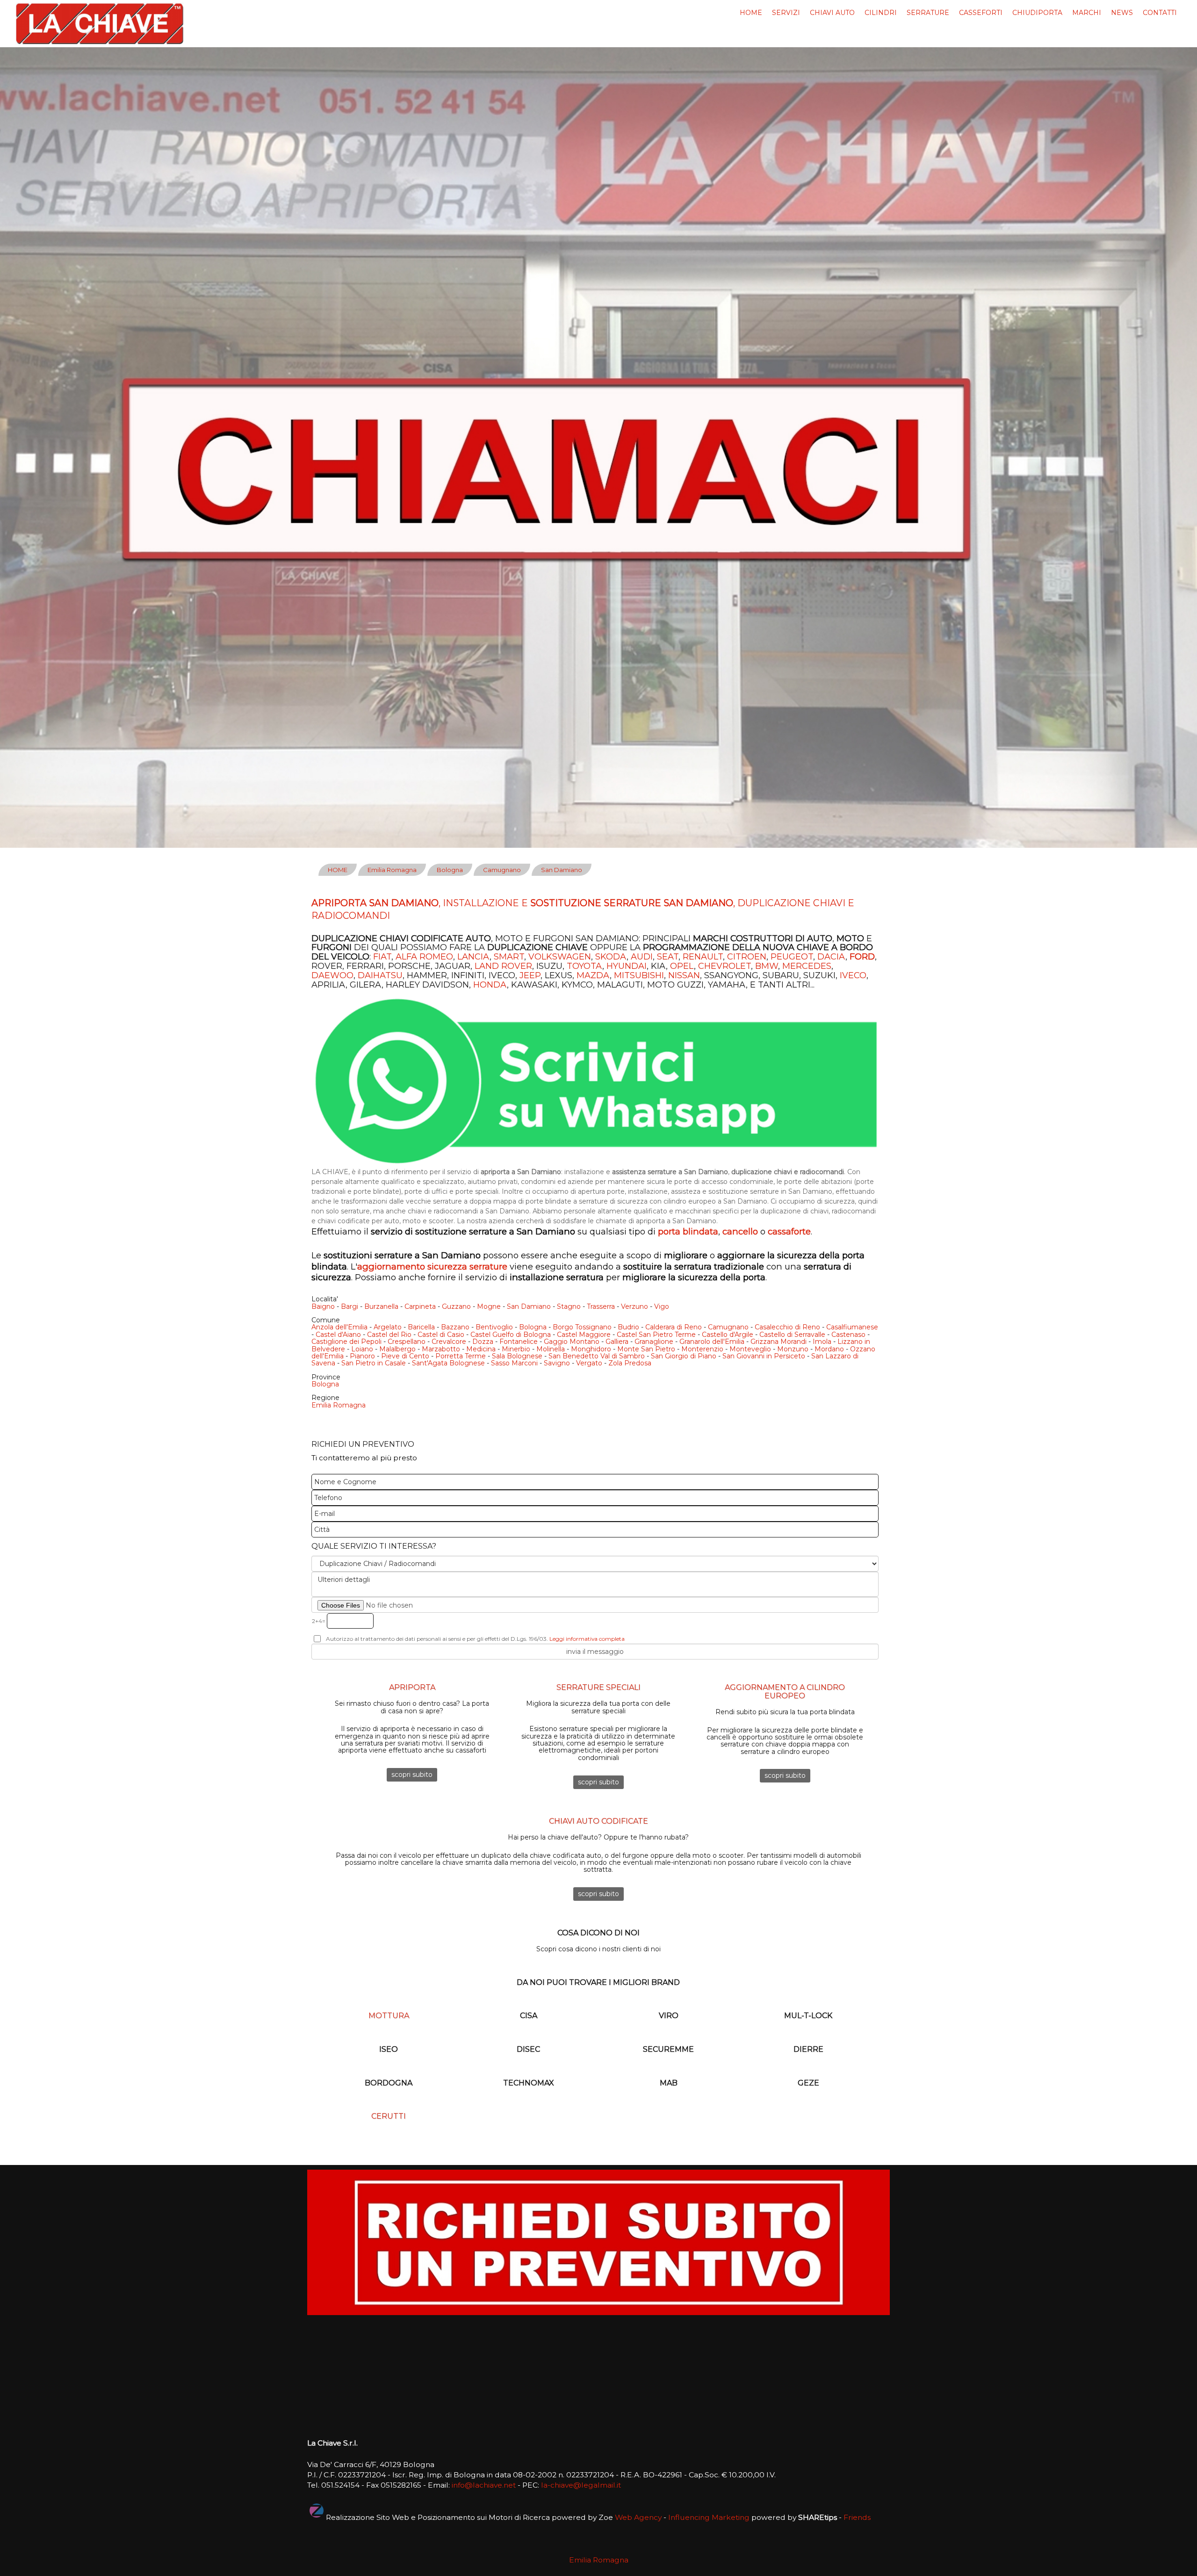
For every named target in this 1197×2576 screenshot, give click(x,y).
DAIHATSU (380, 975)
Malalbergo (397, 1349)
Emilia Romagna (392, 870)
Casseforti (981, 13)
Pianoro (362, 1356)
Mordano (829, 1349)
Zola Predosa (630, 1363)
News (1122, 13)
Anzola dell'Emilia (339, 1327)
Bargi (350, 1306)
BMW (767, 966)
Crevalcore (449, 1342)
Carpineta (420, 1306)
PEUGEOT (792, 957)
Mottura (389, 2016)
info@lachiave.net (484, 2485)
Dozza (483, 1342)
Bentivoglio (494, 1327)
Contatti (1160, 13)
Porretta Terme (461, 1356)
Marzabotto (441, 1349)
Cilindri (881, 13)
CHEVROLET (725, 966)
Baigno (323, 1306)
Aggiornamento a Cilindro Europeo (785, 1692)
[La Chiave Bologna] (100, 23)
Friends (857, 2517)
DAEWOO (332, 975)
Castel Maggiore (584, 1335)
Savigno (557, 1363)
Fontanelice (519, 1342)
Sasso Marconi (514, 1363)
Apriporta (412, 1687)
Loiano (362, 1349)
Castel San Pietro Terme (656, 1335)
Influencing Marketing (709, 2517)
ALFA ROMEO (424, 957)
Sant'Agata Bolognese (448, 1363)
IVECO (853, 975)
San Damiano (562, 870)
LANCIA (473, 957)
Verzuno (635, 1306)
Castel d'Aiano (338, 1335)
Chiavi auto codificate (598, 1821)
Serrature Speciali (598, 1687)
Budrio (628, 1327)
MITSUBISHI (639, 975)
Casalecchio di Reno (787, 1327)
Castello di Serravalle (792, 1335)
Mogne (489, 1306)
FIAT (382, 957)
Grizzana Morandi (779, 1342)
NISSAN (684, 975)
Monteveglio (750, 1349)
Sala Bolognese (517, 1356)
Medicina (481, 1349)
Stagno (569, 1306)
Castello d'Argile (728, 1335)
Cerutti (389, 2116)
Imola (822, 1342)
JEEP (530, 975)
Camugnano (502, 870)
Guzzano (456, 1306)
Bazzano (455, 1327)
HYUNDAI (627, 966)
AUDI (642, 957)
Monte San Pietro (646, 1349)
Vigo (662, 1306)
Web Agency (638, 2517)
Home (751, 13)
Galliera (617, 1342)
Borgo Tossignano (582, 1327)
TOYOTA (584, 966)
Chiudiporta (1037, 13)
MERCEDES (807, 966)
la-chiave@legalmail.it (581, 2485)
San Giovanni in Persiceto (764, 1356)
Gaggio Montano (572, 1342)
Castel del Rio (389, 1335)
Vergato (589, 1363)
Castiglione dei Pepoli (346, 1342)
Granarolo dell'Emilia (712, 1342)
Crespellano (407, 1342)
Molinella (551, 1349)
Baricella (421, 1327)
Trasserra (601, 1306)
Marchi (1087, 13)
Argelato (388, 1327)
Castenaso (848, 1335)
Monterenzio (702, 1349)
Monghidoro (591, 1349)
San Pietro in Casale (374, 1363)
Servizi (786, 13)
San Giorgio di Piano (684, 1356)
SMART (509, 957)
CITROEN (747, 957)
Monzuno (793, 1349)
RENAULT (703, 957)
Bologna (450, 870)
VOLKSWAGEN (560, 957)
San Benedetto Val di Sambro (597, 1356)
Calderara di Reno (674, 1327)
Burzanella (381, 1306)
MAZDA (593, 975)
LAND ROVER (503, 966)
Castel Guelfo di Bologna (511, 1335)
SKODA (611, 957)
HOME (338, 870)
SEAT (668, 957)
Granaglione (654, 1342)
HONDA (490, 985)
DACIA (831, 957)
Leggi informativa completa (587, 1639)
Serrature (928, 13)
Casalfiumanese (852, 1327)
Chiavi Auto (832, 13)
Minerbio (516, 1349)
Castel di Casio (441, 1335)
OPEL (682, 966)
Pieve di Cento (405, 1356)
